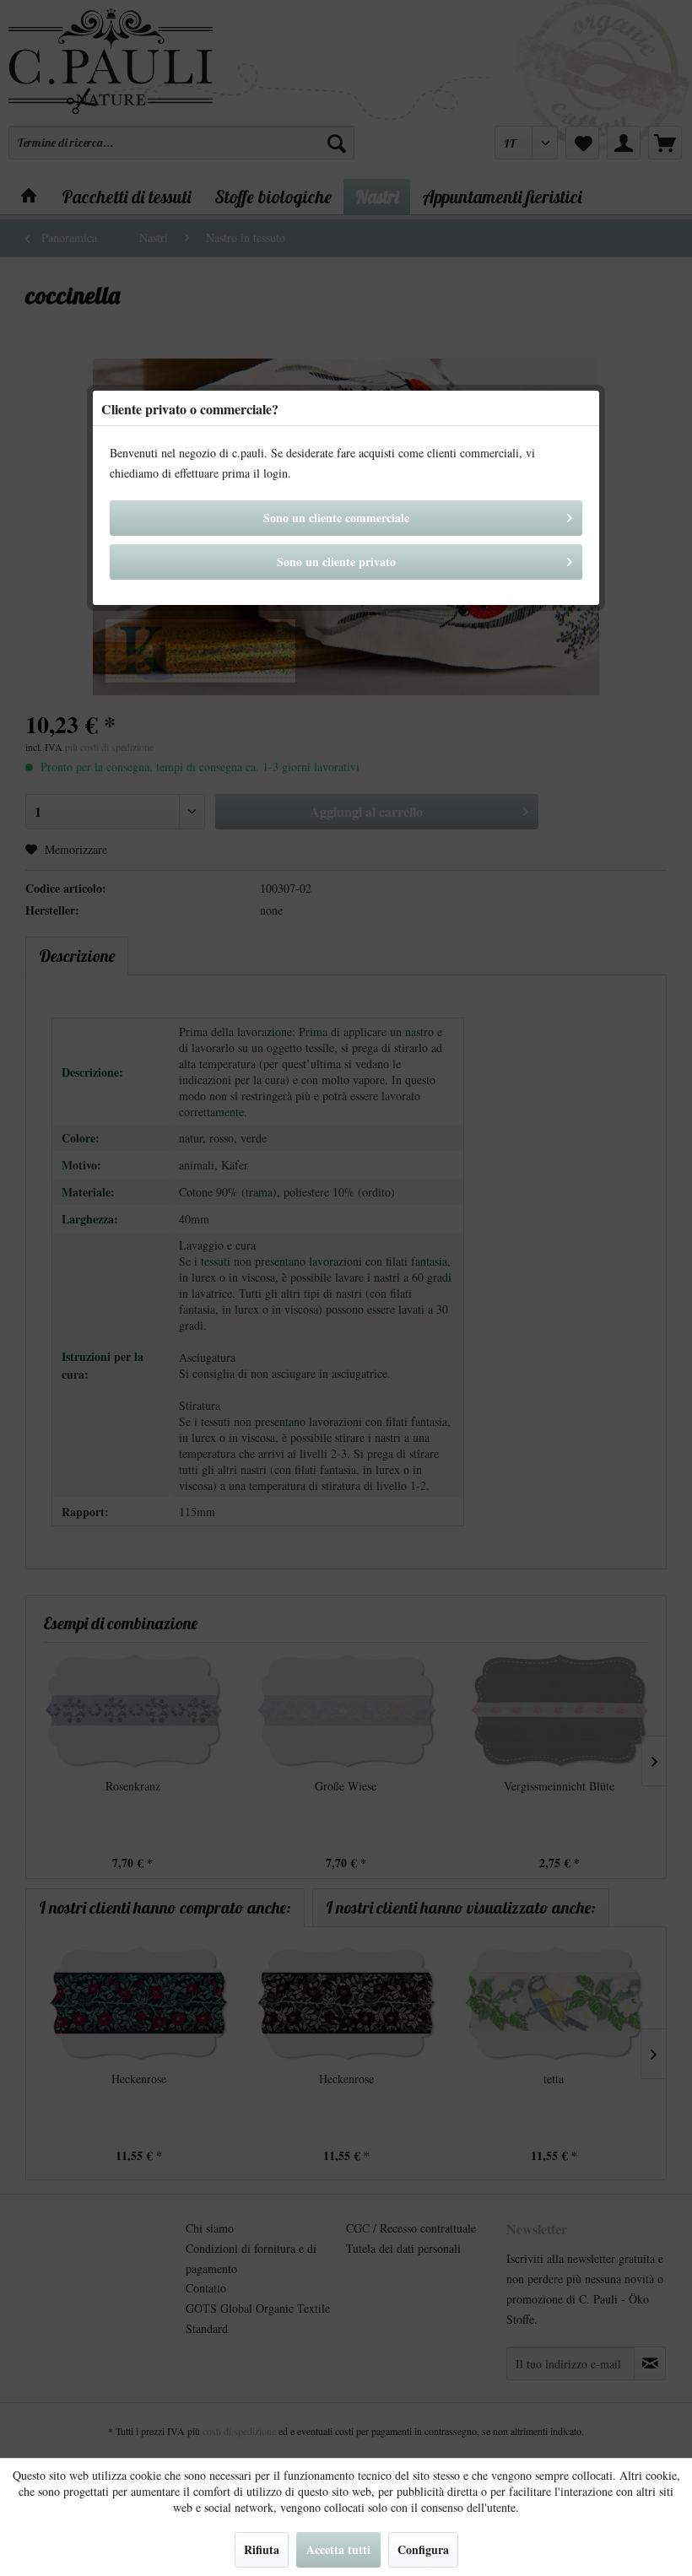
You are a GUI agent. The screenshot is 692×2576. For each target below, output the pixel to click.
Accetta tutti (338, 2549)
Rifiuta (262, 2549)
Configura (423, 2549)
